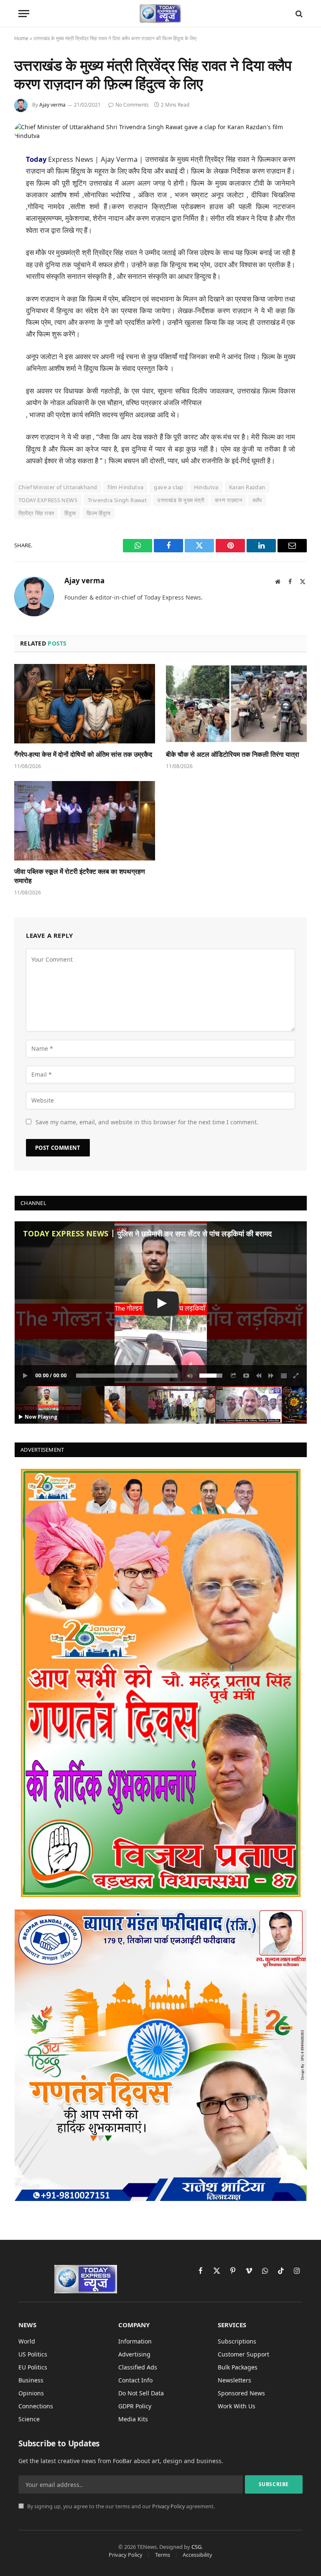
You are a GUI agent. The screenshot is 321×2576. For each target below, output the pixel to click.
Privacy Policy (168, 2506)
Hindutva (206, 487)
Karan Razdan (247, 487)
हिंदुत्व (70, 513)
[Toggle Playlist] (284, 1376)
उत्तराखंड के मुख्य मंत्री (181, 500)
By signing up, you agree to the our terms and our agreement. (120, 2506)
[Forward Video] (271, 1376)
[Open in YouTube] (246, 1376)
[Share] (234, 1376)
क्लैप (257, 500)
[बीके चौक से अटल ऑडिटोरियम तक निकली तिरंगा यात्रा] (236, 704)
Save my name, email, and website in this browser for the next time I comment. (147, 1122)
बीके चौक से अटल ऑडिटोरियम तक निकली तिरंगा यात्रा (233, 754)
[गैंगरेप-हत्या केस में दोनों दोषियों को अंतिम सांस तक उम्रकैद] (85, 704)
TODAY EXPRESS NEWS (48, 500)
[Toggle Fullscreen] (296, 1376)
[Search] (298, 14)
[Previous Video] (259, 1376)
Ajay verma (52, 105)
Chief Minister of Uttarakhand (58, 487)
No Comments (132, 105)
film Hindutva (125, 487)
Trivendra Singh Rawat (117, 500)
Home (21, 38)
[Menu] (24, 14)
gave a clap (168, 487)
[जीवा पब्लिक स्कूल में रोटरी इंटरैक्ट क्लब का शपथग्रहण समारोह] (85, 821)
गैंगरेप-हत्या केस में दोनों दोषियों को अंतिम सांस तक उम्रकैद (83, 754)
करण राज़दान (228, 500)
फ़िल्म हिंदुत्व (98, 513)
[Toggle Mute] (189, 1376)
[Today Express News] (161, 14)
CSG (196, 2547)
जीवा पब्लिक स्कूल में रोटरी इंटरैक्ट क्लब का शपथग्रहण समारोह (80, 876)
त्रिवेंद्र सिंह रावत (36, 513)
